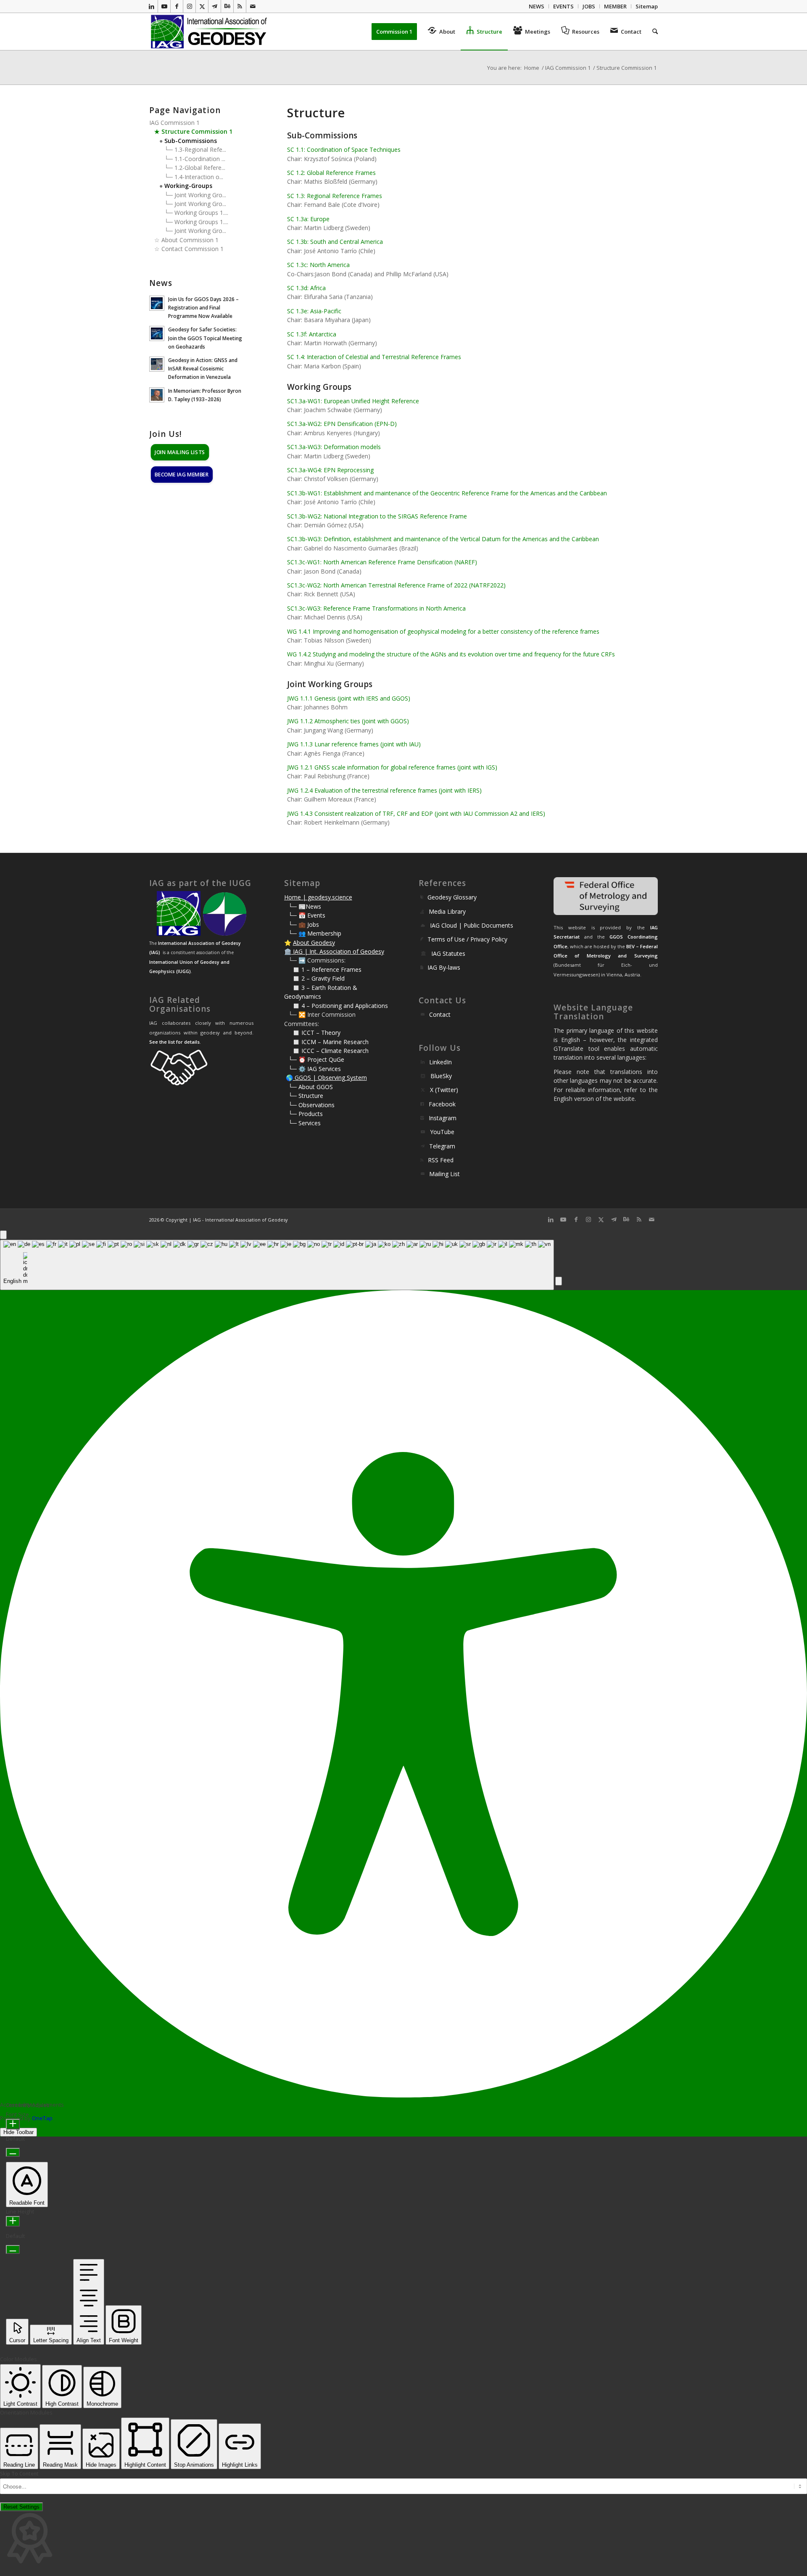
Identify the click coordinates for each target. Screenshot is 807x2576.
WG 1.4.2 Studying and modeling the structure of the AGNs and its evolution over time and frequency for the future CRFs (451, 654)
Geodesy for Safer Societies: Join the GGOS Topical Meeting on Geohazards (205, 338)
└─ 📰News (305, 906)
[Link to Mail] (253, 6)
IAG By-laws (444, 967)
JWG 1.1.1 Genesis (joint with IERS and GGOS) (349, 698)
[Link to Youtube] (164, 6)
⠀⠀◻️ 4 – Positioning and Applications (336, 1006)
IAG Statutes (448, 953)
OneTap (42, 2118)
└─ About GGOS (311, 1087)
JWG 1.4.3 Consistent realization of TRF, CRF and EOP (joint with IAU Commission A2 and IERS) (416, 813)
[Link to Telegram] (215, 6)
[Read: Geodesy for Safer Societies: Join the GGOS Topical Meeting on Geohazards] (157, 333)
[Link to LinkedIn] (152, 6)
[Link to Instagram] (189, 6)
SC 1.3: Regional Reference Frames (335, 196)
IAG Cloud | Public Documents (472, 925)
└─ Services (305, 1123)
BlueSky (441, 1076)
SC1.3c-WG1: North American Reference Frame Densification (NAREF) (382, 562)
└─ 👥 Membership (315, 933)
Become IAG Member (182, 475)
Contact (440, 1014)
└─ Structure (306, 1096)
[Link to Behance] (227, 6)
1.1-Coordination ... (200, 159)
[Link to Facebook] (177, 6)
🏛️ (288, 951)
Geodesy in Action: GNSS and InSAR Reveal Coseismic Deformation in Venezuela (203, 368)
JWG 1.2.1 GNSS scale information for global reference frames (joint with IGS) (392, 767)
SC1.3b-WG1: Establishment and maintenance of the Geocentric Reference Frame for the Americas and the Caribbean (447, 493)
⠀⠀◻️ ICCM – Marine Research (326, 1042)
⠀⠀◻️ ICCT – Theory (312, 1033)
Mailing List (444, 1174)
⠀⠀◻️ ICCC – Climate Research (326, 1051)
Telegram (442, 1146)
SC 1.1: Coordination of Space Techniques (344, 149)
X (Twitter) (444, 1090)
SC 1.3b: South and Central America (335, 242)
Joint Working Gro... (200, 195)
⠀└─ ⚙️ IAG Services (313, 1069)
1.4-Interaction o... (199, 177)
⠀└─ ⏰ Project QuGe (314, 1059)
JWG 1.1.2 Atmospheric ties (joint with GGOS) (348, 721)
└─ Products (306, 1114)
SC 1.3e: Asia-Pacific (314, 311)
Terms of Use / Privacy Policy (467, 939)
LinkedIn (440, 1062)
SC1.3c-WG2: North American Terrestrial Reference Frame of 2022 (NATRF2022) (396, 585)
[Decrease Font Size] (13, 2152)
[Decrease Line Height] (13, 2249)
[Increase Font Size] (13, 2124)
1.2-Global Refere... (200, 168)
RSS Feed (441, 1160)
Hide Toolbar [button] (18, 2132)
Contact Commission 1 (193, 249)
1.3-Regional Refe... (200, 149)
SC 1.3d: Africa (306, 288)
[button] (559, 1281)
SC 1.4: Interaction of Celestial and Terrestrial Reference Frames (374, 357)
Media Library (447, 911)
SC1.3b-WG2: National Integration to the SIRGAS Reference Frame (377, 516)
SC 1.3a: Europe (308, 219)
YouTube (442, 1132)
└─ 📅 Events (307, 915)
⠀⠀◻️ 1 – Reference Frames (323, 969)
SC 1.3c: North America (318, 265)
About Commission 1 (190, 240)
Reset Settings (21, 2507)
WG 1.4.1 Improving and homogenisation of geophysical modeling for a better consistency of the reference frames (443, 631)
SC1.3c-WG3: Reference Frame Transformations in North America (376, 608)
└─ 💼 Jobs (304, 924)
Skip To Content (19, 2474)
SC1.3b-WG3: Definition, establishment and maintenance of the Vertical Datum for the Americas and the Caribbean (443, 539)
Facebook (442, 1104)
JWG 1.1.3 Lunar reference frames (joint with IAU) (354, 744)
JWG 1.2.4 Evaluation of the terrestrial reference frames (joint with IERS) (384, 790)
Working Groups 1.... (201, 213)
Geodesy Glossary (452, 897)
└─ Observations (311, 1105)
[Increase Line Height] (13, 2221)
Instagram (443, 1118)
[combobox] (277, 1265)
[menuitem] (537, 6)
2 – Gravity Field (323, 978)
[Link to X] (202, 6)
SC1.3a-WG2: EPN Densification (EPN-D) (342, 424)
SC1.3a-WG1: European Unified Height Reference (353, 401)
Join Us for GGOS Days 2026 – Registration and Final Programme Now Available (203, 307)
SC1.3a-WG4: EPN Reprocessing (330, 470)
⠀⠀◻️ (293, 978)
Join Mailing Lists (180, 452)
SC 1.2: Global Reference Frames (331, 173)
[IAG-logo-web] (210, 32)
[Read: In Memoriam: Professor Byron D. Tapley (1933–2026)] (157, 395)
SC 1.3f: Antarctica (312, 334)
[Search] (652, 32)
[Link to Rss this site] (240, 6)
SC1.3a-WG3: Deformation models (334, 447)
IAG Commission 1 (174, 123)
